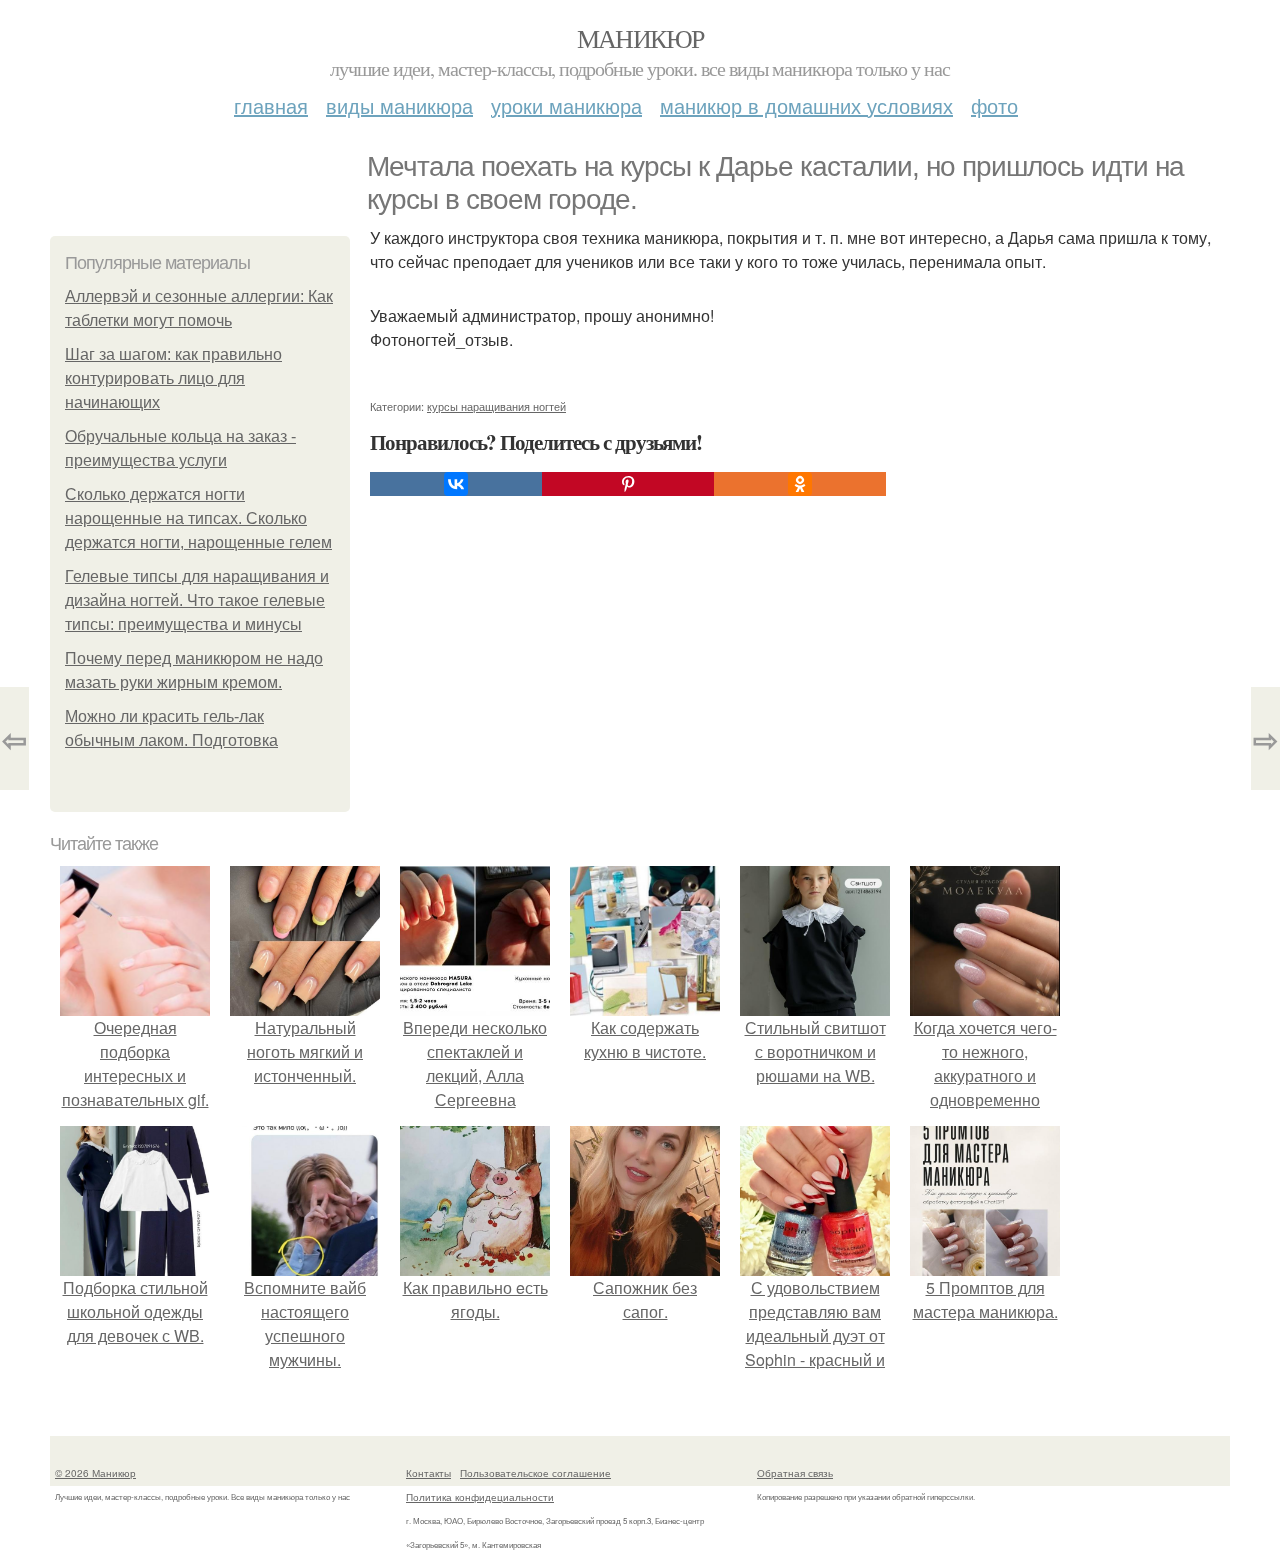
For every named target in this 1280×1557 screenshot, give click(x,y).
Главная (271, 105)
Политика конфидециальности (480, 1497)
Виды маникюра (399, 105)
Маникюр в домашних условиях (806, 105)
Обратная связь (795, 1473)
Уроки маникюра (566, 105)
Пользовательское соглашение (535, 1473)
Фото (994, 105)
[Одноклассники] (800, 484)
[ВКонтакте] (456, 484)
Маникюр (640, 38)
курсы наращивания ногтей (496, 406)
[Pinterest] (628, 484)
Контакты (428, 1473)
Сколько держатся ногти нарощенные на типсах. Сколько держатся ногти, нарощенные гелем (198, 518)
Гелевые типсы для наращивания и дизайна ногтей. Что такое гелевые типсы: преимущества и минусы (197, 600)
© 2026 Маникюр (95, 1473)
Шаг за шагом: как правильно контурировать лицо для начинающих (173, 378)
